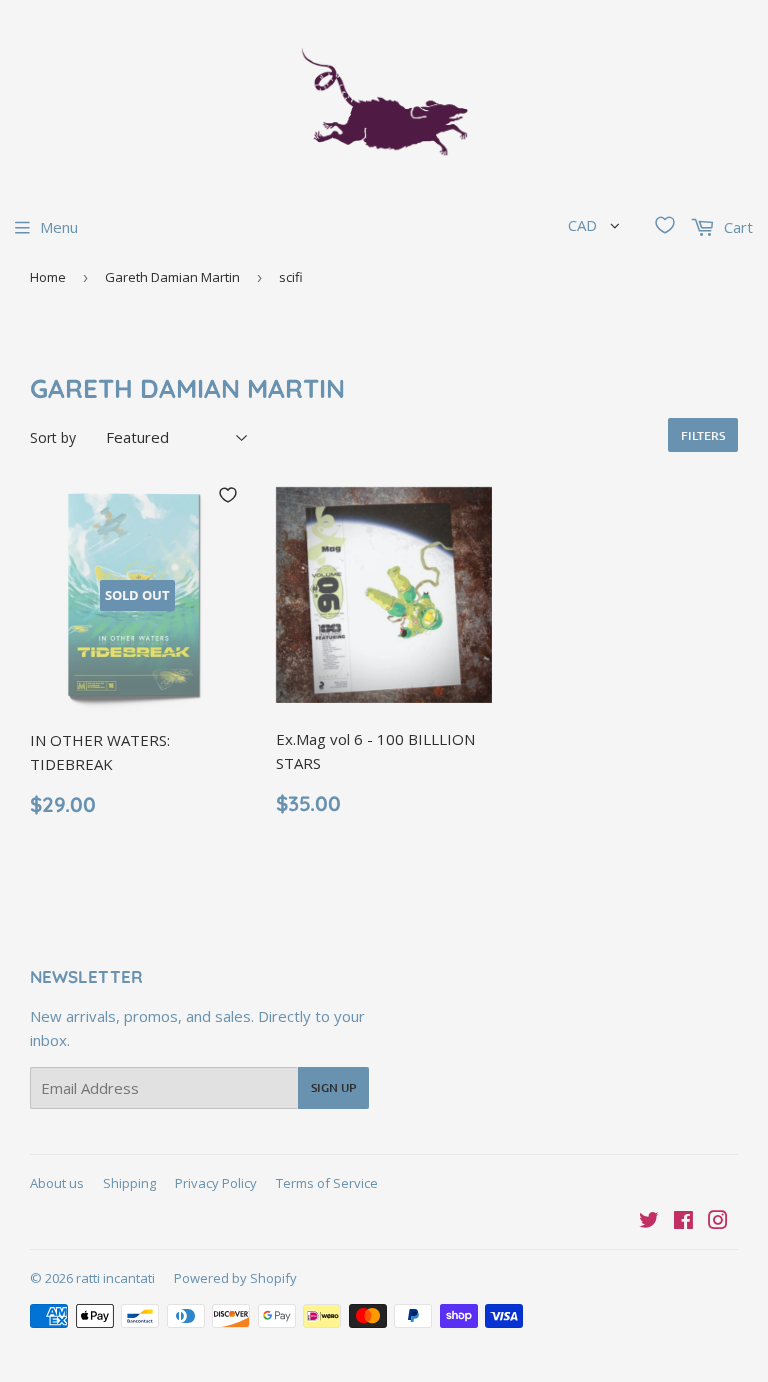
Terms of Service (327, 1183)
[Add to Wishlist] (228, 495)
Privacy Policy (216, 1183)
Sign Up (333, 1087)
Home (48, 277)
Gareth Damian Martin (172, 277)
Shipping (129, 1183)
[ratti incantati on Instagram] (718, 1222)
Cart (736, 227)
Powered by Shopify (235, 1278)
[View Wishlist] (665, 225)
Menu (59, 227)
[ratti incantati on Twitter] (649, 1222)
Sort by (53, 437)
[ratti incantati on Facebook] (683, 1222)
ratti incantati (115, 1278)
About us (57, 1183)
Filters (703, 435)
